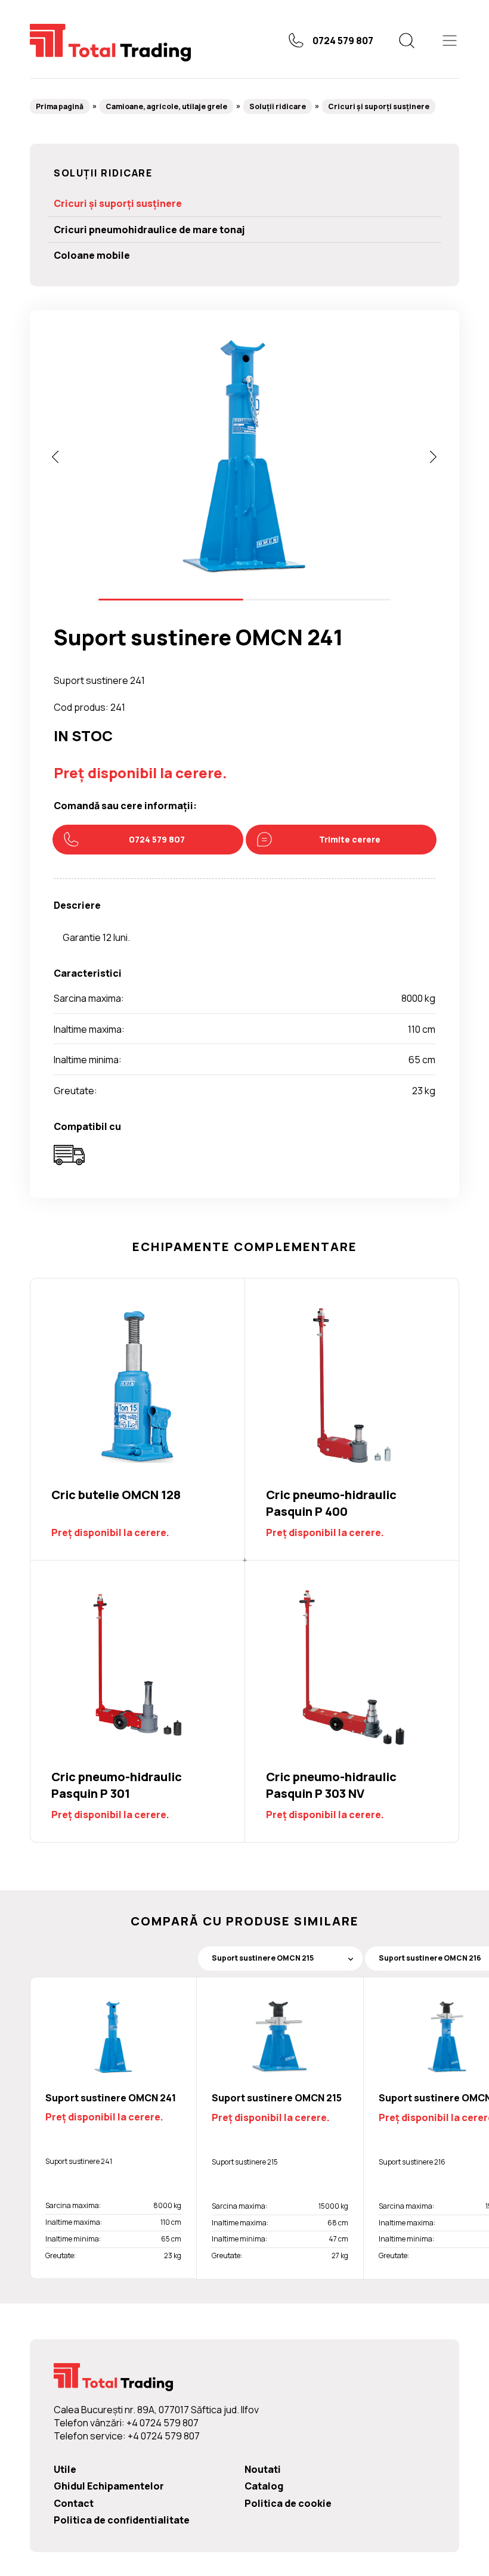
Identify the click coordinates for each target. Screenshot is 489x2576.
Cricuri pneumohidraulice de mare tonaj (149, 230)
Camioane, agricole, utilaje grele (166, 106)
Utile (65, 2469)
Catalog (264, 2486)
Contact (74, 2503)
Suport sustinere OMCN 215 (277, 2098)
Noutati (263, 2469)
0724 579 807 (343, 41)
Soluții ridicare (278, 106)
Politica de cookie (288, 2503)
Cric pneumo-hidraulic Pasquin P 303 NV (352, 1701)
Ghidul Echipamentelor (109, 2486)
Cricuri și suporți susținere (379, 106)
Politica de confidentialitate (122, 2520)
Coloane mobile (92, 255)
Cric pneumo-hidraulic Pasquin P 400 (352, 1419)
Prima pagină (60, 106)
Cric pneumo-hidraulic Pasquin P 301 (137, 1701)
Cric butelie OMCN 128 (137, 1419)
